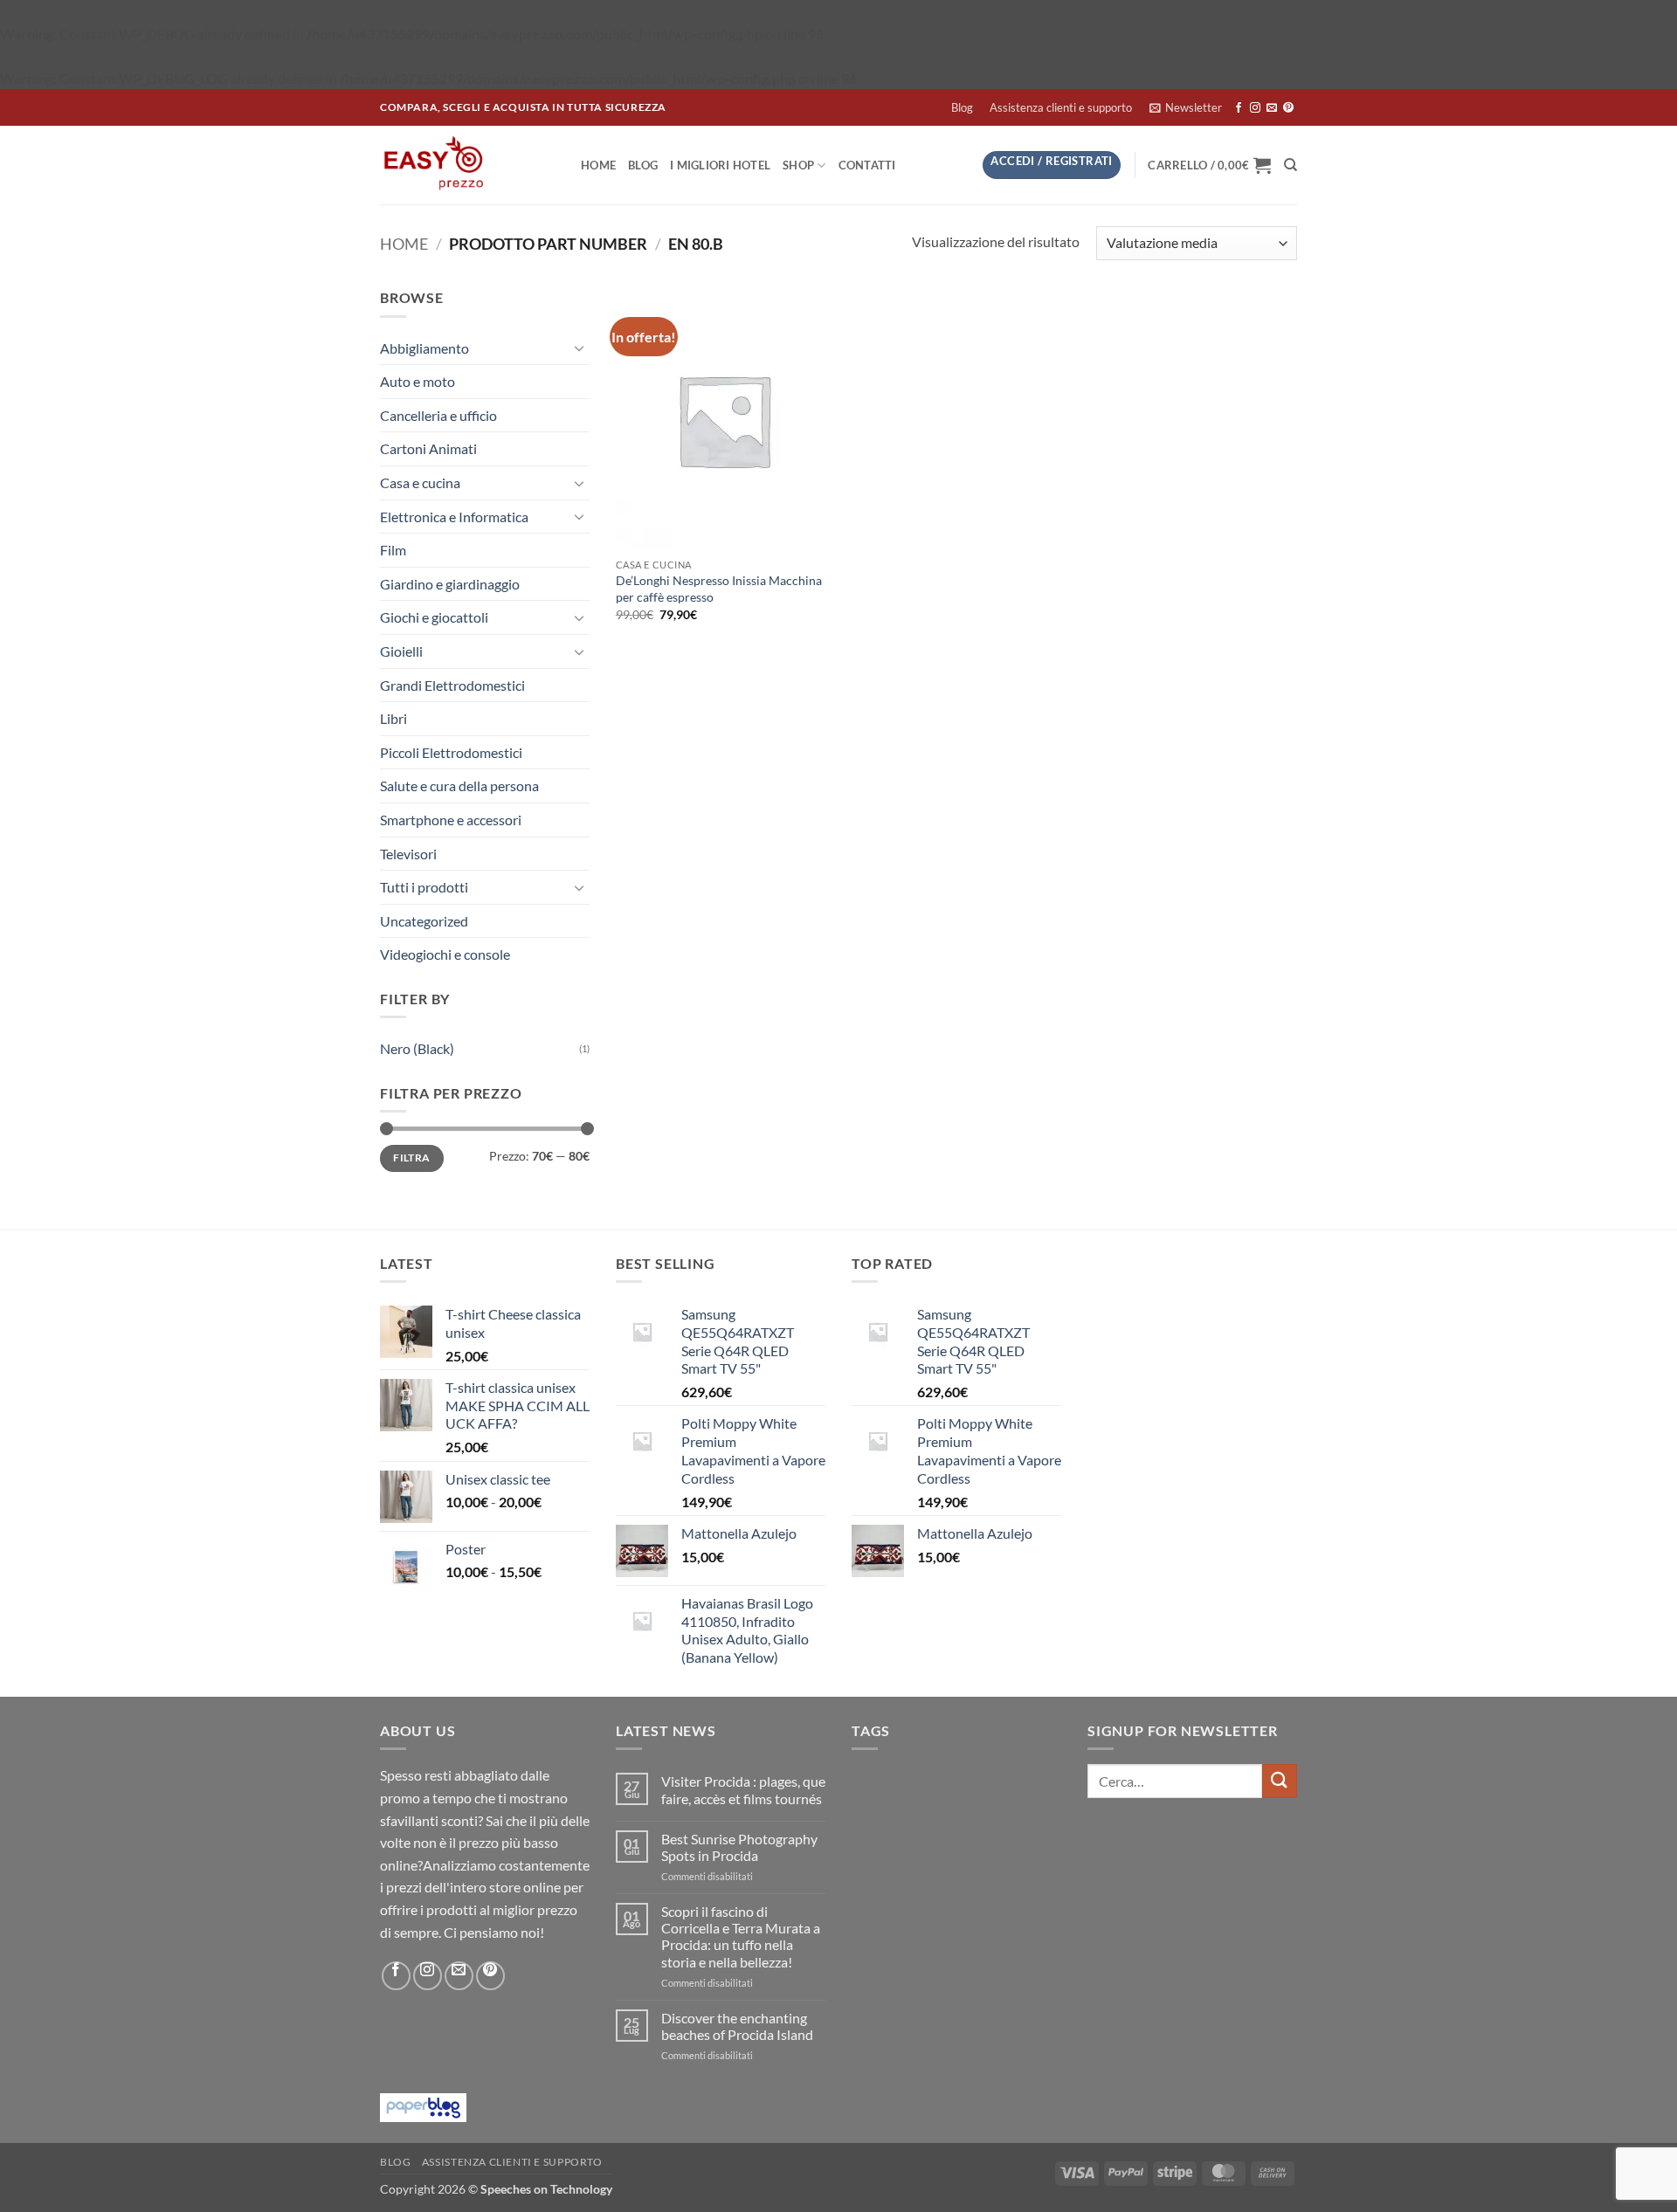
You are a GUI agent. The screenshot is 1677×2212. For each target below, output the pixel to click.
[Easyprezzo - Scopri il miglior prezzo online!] (467, 165)
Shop (798, 165)
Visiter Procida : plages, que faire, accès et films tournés (743, 1789)
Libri (393, 718)
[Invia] (1280, 1781)
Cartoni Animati (428, 448)
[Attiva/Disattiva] (579, 348)
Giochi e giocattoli (434, 617)
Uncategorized (424, 921)
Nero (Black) (417, 1048)
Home (598, 165)
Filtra (411, 1158)
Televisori (408, 854)
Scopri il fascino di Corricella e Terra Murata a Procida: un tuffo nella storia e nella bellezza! (741, 1936)
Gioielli (401, 651)
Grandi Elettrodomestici (452, 685)
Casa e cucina (420, 482)
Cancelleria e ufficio (438, 415)
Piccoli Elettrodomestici (451, 752)
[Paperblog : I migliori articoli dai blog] (423, 2106)
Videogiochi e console (445, 954)
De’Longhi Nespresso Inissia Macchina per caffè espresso (719, 589)
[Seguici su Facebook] (1239, 108)
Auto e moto (418, 381)
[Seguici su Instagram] (1255, 108)
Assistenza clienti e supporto (1061, 107)
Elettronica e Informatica (454, 517)
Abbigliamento (424, 348)
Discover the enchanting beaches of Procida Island (737, 2026)
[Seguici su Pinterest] (1288, 108)
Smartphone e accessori (451, 820)
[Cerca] (1291, 165)
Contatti (867, 165)
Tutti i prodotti (424, 887)
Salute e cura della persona (459, 786)
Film (393, 550)
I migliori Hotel (720, 165)
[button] (1185, 107)
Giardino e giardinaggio (450, 584)
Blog (962, 107)
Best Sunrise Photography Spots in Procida (739, 1847)
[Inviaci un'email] (1272, 108)
